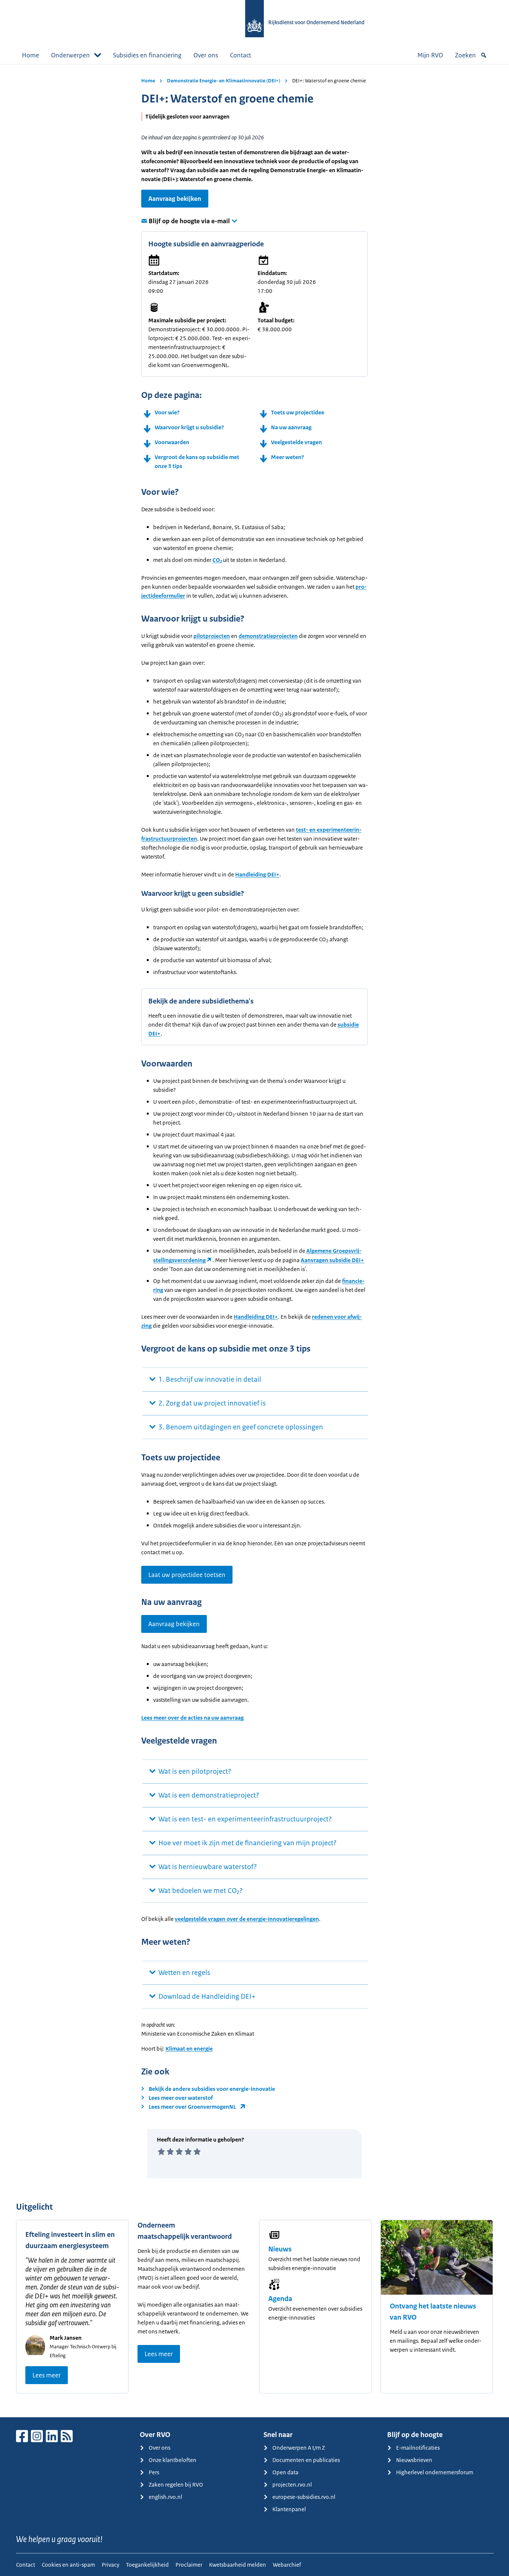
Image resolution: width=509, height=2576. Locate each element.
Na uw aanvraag (291, 427)
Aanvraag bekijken (175, 199)
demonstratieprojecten (268, 636)
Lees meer (47, 2375)
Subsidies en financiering (147, 55)
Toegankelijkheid (147, 2565)
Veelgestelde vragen (296, 442)
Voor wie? (167, 412)
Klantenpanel (289, 2509)
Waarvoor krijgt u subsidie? (189, 427)
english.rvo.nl (165, 2497)
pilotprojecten (212, 636)
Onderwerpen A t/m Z (299, 2448)
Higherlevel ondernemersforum (435, 2472)
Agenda (280, 2299)
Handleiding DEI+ (257, 874)
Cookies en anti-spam (68, 2565)
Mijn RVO (430, 55)
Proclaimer (189, 2565)
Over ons (206, 55)
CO (217, 560)
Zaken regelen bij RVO (176, 2485)
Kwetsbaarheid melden (238, 2565)
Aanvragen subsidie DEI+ (332, 1260)
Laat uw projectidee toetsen (187, 1575)
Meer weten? (287, 457)
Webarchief (287, 2565)
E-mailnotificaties (418, 2448)
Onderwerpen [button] (70, 55)
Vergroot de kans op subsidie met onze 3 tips (197, 462)
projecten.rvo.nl (292, 2485)
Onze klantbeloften (173, 2460)
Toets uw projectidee (298, 412)
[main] (255, 1241)
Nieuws (280, 2249)
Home (31, 55)
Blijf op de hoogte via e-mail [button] (189, 221)
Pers (154, 2472)
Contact (241, 55)
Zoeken (465, 55)
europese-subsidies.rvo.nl (304, 2497)
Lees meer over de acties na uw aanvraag (192, 1718)
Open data (285, 2472)
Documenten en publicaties (306, 2460)
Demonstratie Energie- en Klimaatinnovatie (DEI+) (224, 81)
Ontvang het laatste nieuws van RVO (433, 2312)
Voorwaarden (172, 442)
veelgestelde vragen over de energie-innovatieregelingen (247, 1919)
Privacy (110, 2565)
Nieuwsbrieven (414, 2460)
